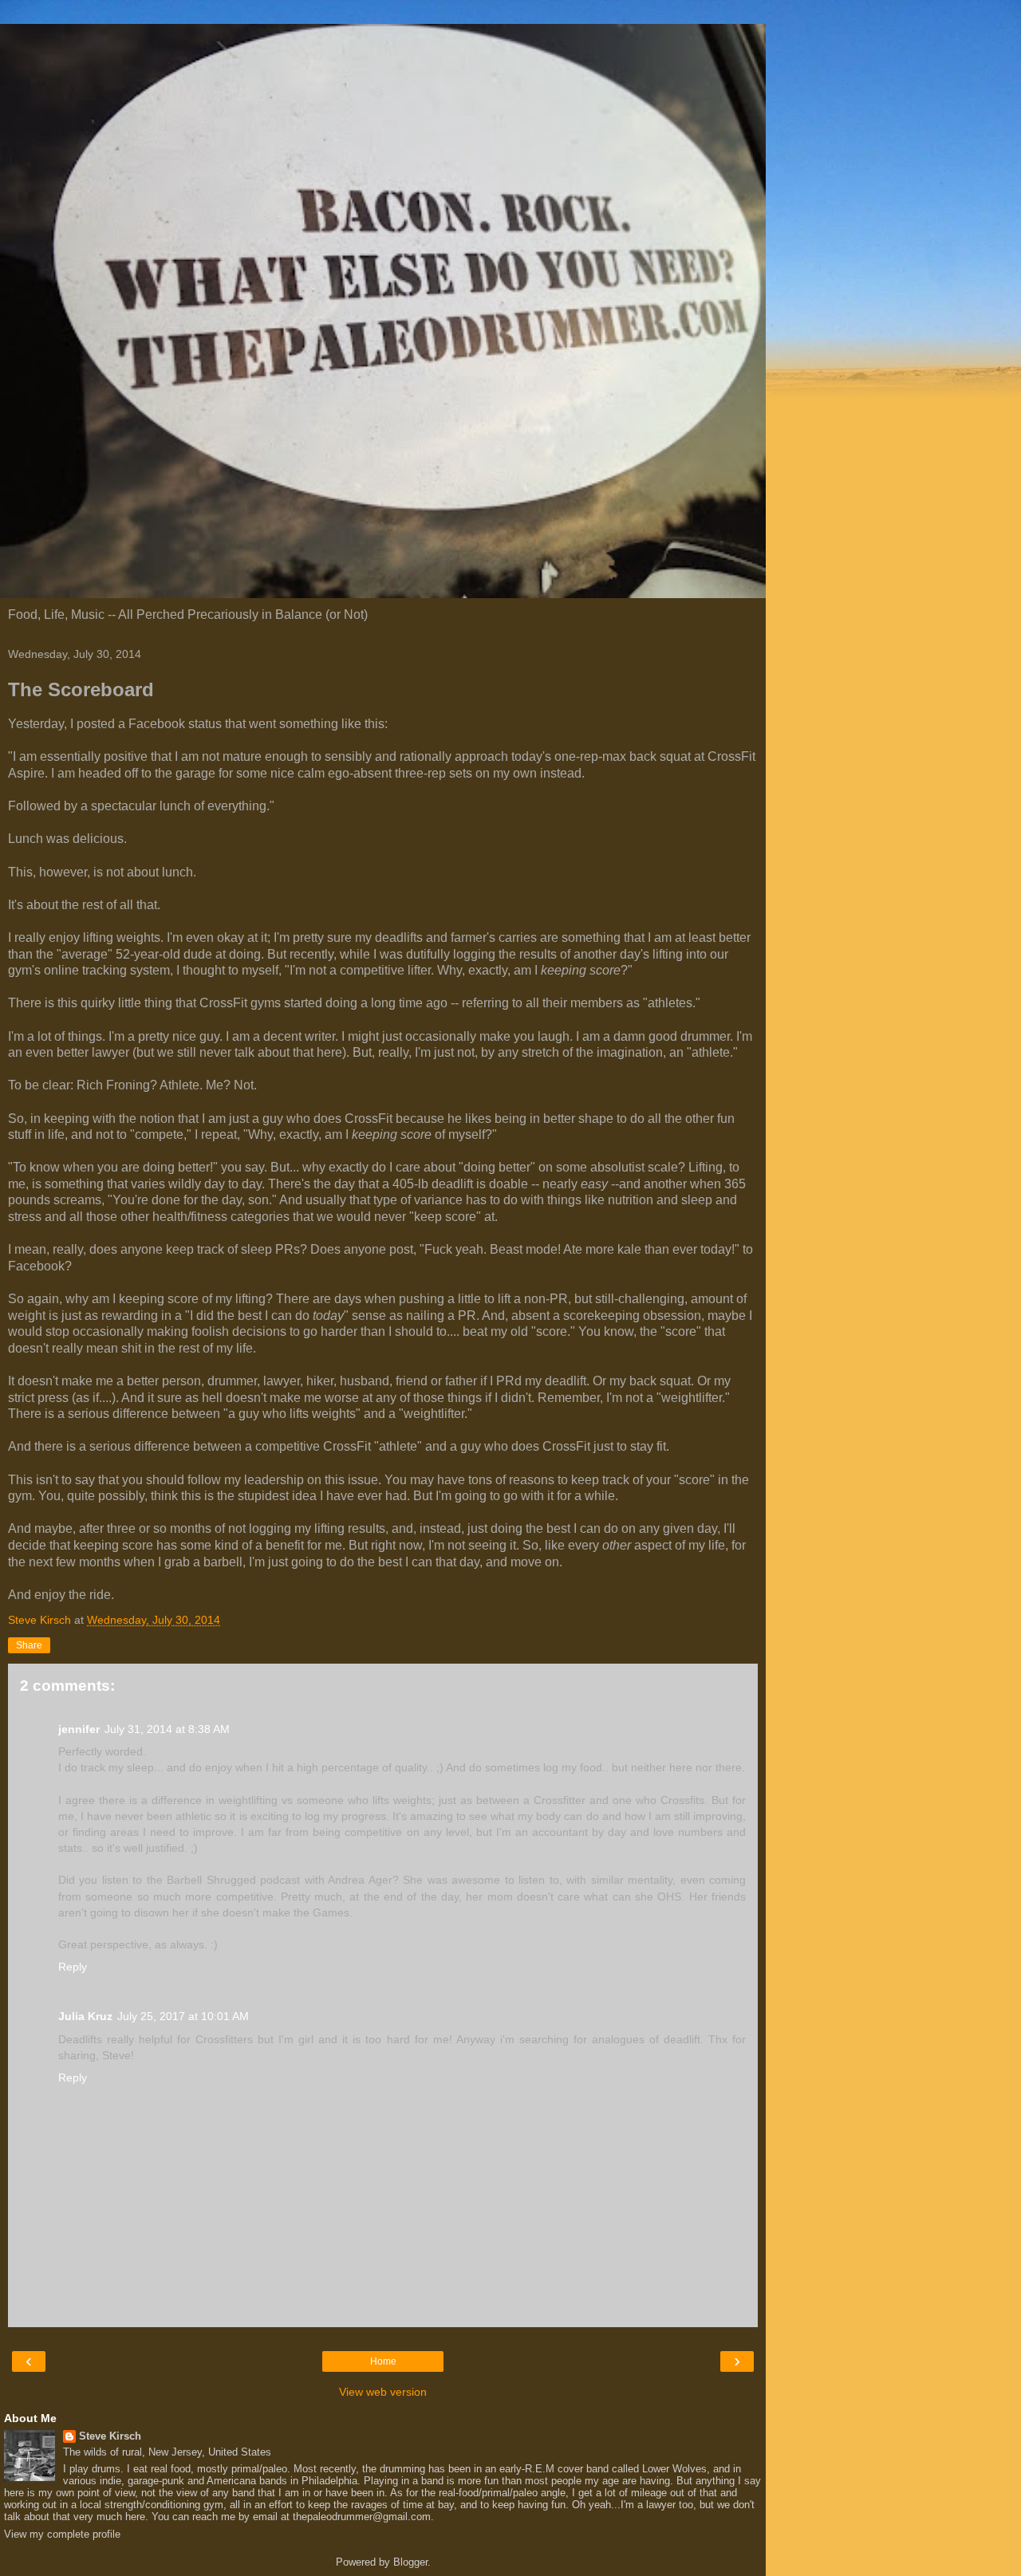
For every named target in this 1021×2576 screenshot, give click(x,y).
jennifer (79, 1729)
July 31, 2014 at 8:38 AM (167, 1729)
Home (383, 2361)
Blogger (410, 2562)
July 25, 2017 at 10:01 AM (183, 2016)
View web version (383, 2392)
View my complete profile (62, 2534)
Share (29, 1645)
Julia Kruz (85, 2016)
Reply (73, 1967)
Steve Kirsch (110, 2436)
